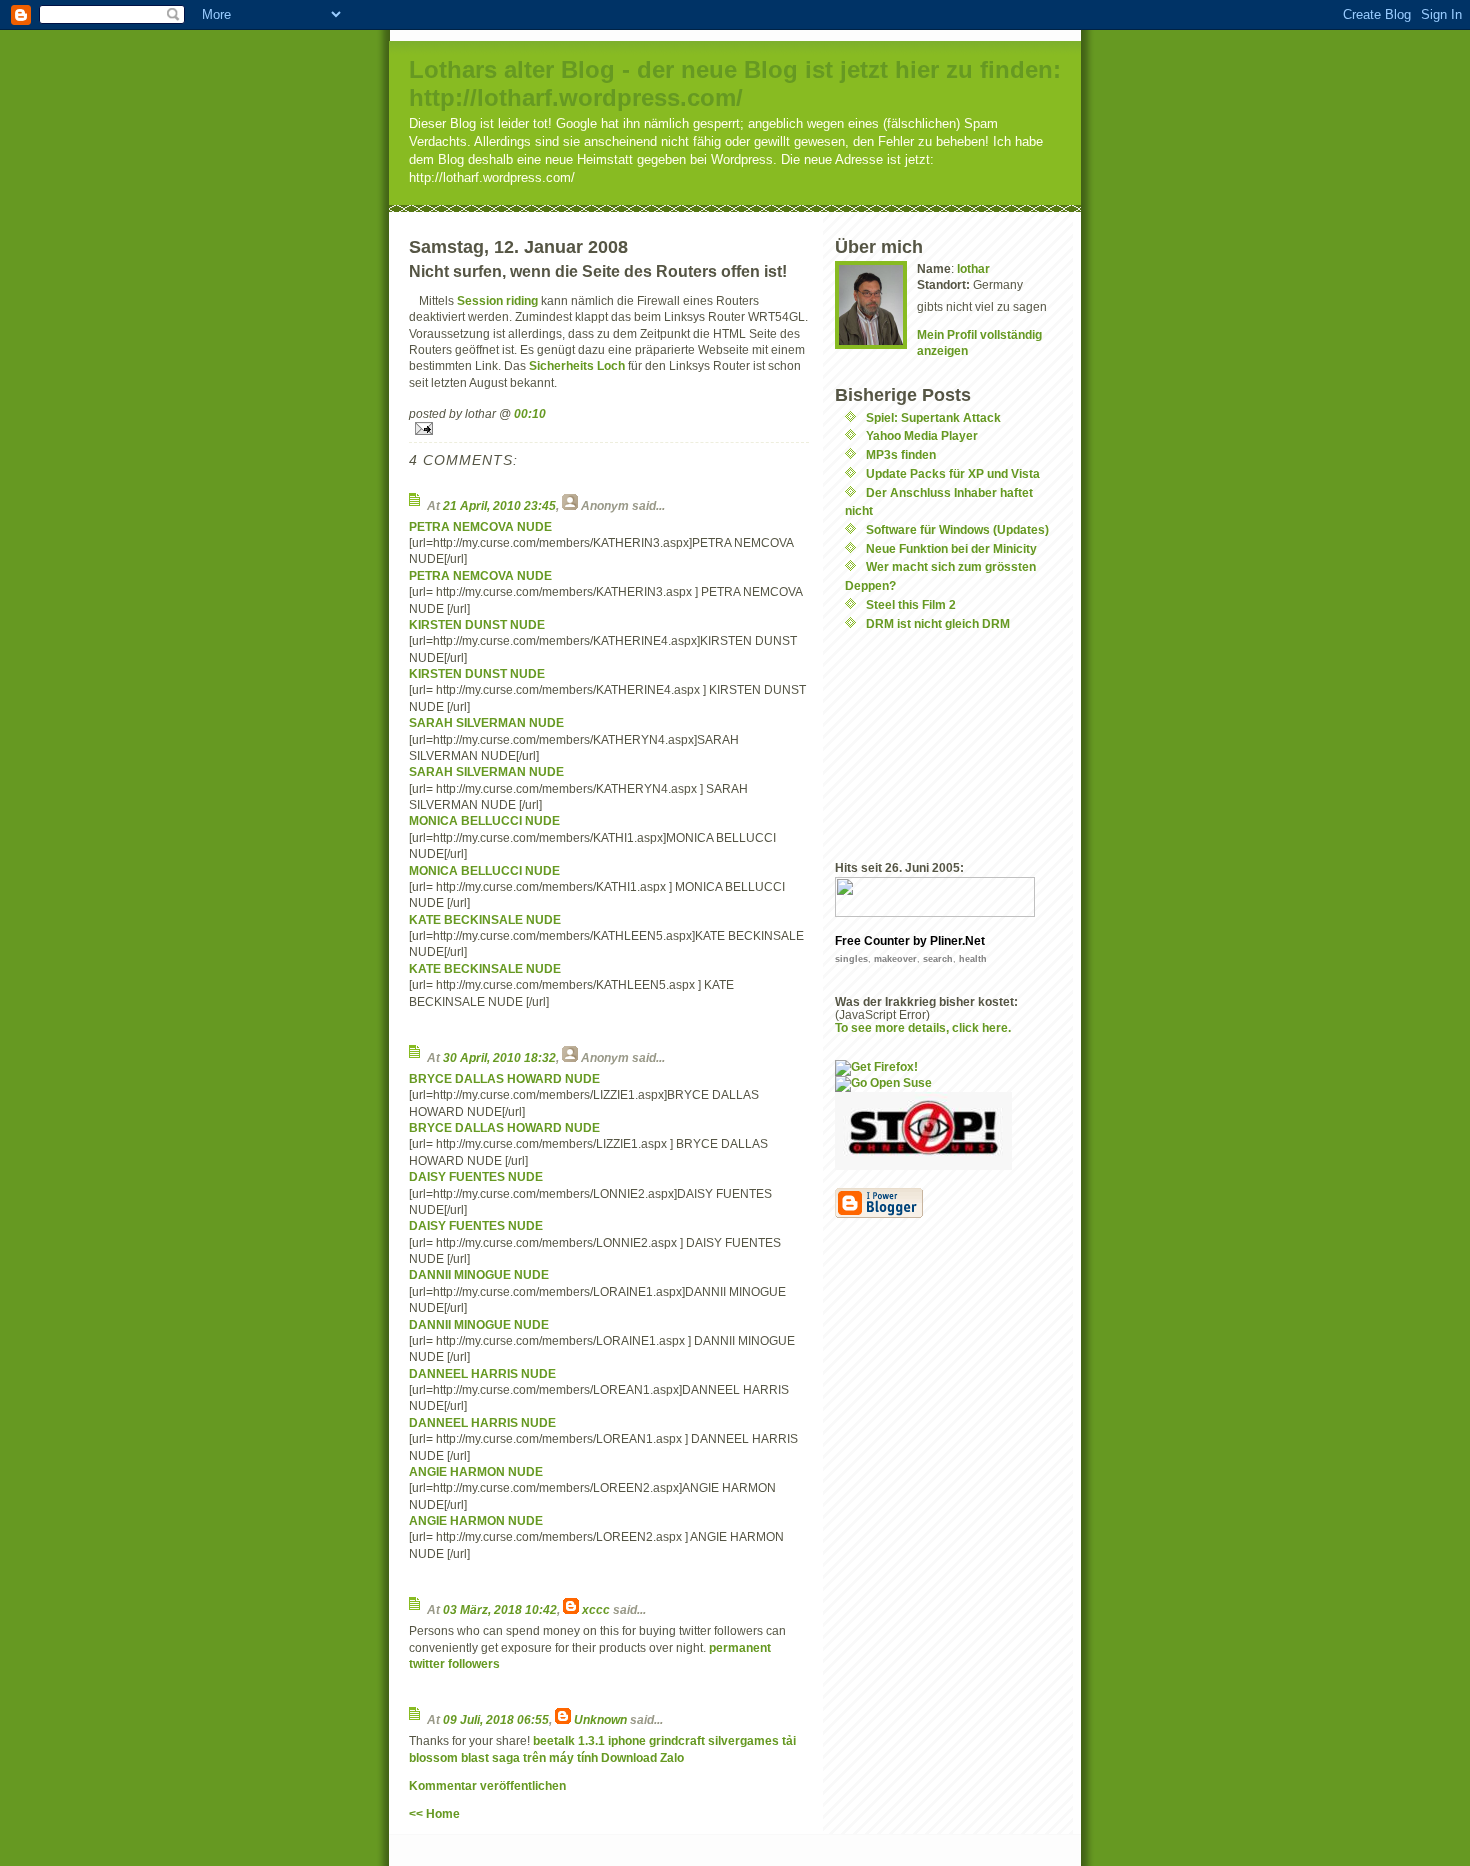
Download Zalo (642, 1757)
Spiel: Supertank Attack (933, 417)
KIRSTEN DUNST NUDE (477, 624)
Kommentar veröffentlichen (487, 1785)
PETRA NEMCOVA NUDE (480, 526)
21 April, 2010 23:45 (499, 505)
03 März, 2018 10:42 (500, 1609)
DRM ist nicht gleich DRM (938, 623)
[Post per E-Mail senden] (609, 428)
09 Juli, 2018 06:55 (496, 1719)
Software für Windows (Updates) (957, 529)
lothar (973, 268)
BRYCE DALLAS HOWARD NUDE (504, 1078)
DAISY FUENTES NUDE (476, 1176)
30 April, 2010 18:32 (499, 1057)
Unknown (600, 1719)
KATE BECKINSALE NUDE (485, 919)
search (938, 959)
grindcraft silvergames (714, 1740)
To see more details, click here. (923, 1027)
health (973, 959)
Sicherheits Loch (577, 365)
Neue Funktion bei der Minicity (951, 548)
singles (851, 959)
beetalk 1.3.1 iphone (589, 1740)
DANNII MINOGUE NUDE (479, 1274)
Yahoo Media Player (922, 435)
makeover (895, 959)
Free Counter (872, 941)
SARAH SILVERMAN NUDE (486, 722)
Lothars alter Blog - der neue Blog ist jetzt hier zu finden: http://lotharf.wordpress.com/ (735, 83)
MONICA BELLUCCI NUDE (484, 820)
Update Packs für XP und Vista (953, 473)
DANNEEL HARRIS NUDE (482, 1373)
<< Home (434, 1813)
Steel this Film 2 (911, 604)
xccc (596, 1609)
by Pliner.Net (949, 941)
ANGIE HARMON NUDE (476, 1471)
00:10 (530, 413)
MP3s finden (901, 454)
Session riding (497, 300)
